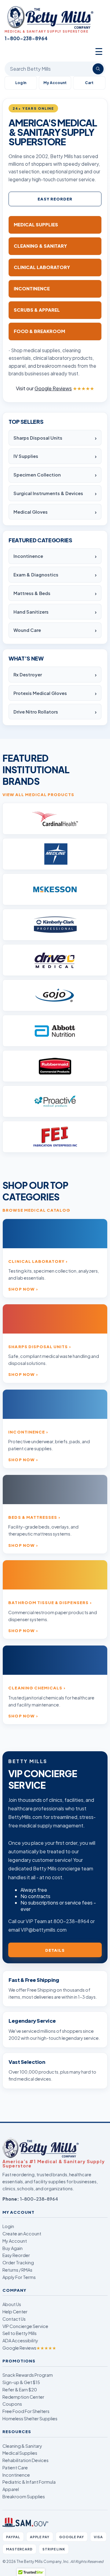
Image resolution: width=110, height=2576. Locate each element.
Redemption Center (23, 2397)
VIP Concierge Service (25, 2326)
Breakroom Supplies (24, 2496)
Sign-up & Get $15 (21, 2382)
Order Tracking (18, 2262)
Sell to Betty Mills (20, 2333)
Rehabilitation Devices (26, 2460)
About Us (12, 2304)
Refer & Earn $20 (20, 2390)
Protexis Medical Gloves (40, 693)
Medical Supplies (20, 2453)
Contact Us (14, 2319)
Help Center (15, 2312)
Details (55, 1950)
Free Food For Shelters (26, 2411)
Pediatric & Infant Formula (29, 2482)
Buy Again (13, 2248)
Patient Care (15, 2468)
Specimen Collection (37, 475)
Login (8, 2226)
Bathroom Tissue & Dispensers (48, 1602)
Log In (21, 83)
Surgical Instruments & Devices (48, 493)
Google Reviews (29, 2348)
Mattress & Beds (32, 593)
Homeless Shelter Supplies (30, 2418)
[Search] (98, 69)
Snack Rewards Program (28, 2375)
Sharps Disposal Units (38, 438)
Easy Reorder (55, 199)
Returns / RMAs (17, 2270)
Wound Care (27, 630)
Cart (89, 83)
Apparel (11, 2489)
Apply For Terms (19, 2277)
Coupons (12, 2404)
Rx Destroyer (28, 675)
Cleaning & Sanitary (22, 2446)
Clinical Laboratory (36, 1261)
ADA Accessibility (20, 2340)
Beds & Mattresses (33, 1517)
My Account (55, 83)
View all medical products (38, 794)
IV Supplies (26, 456)
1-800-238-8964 (39, 2199)
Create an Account (22, 2234)
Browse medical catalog (36, 1210)
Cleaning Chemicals (35, 1688)
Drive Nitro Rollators (36, 712)
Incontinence (28, 556)
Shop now (21, 1289)
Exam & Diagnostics (36, 575)
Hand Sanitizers (31, 612)
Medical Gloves (31, 512)
